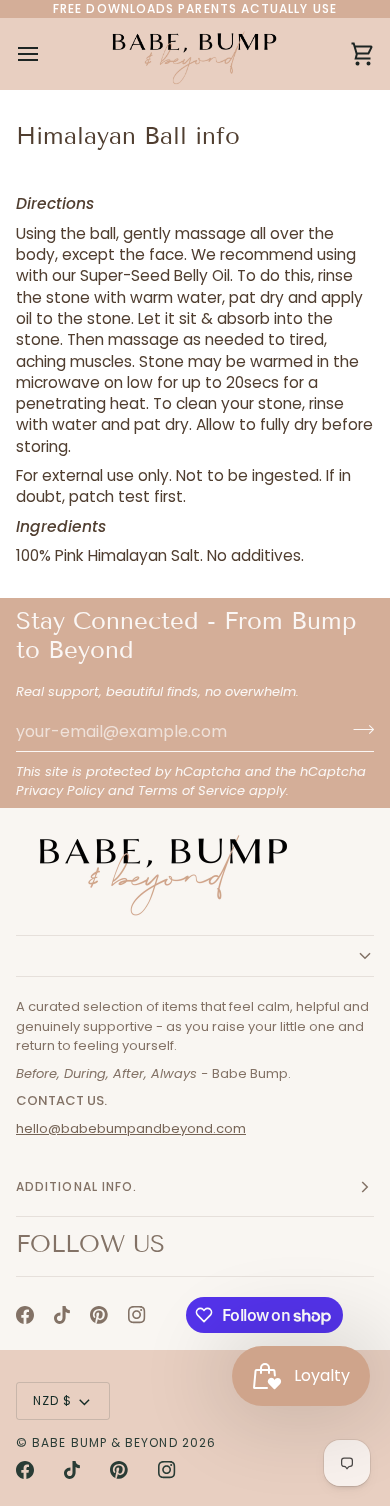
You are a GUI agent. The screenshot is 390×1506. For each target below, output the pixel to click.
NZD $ (52, 1400)
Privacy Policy (60, 790)
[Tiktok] (62, 1315)
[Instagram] (137, 1315)
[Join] (357, 729)
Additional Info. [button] (76, 1186)
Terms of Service (191, 790)
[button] (195, 956)
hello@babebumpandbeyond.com (131, 1128)
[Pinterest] (99, 1315)
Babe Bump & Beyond (104, 1442)
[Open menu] (46, 53)
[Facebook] (25, 1315)
